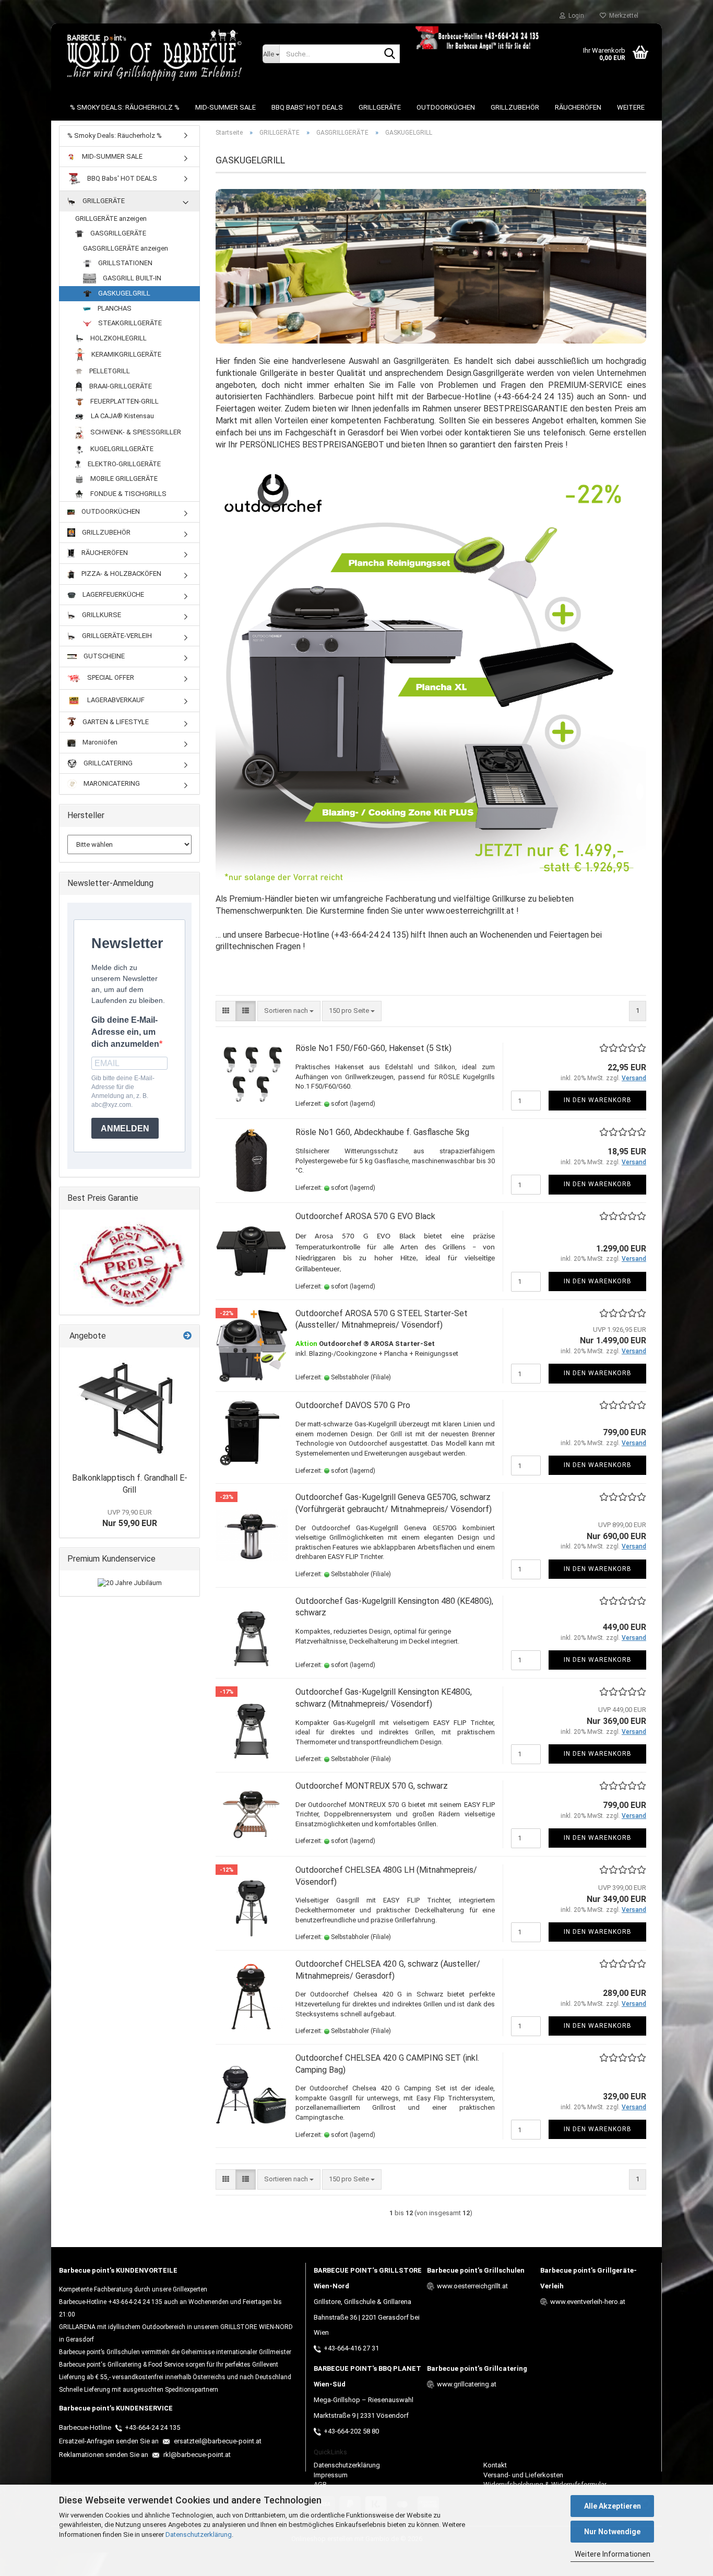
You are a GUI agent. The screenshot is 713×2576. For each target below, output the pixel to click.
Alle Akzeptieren (613, 2506)
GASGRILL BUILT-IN (131, 278)
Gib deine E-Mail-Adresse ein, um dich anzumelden (125, 1032)
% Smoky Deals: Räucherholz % (125, 107)
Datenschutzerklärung (199, 2534)
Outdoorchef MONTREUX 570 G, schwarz (372, 1786)
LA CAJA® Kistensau (122, 416)
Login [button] (575, 16)
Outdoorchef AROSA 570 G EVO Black (365, 1216)
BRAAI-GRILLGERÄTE (120, 386)
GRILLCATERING (107, 763)
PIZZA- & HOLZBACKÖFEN (121, 574)
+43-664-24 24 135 (152, 2427)
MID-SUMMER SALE (225, 107)
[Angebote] (187, 1336)
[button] (226, 1011)
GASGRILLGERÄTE (117, 233)
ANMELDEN (125, 1129)
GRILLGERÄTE (380, 107)
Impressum (331, 2475)
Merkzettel (622, 16)
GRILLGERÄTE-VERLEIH (116, 636)
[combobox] (289, 1011)
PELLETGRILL (109, 371)
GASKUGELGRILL (123, 293)
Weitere (631, 107)
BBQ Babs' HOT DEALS (307, 107)
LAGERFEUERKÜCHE (112, 594)
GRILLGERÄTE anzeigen (111, 218)
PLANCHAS (114, 308)
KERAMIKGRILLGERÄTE (126, 354)
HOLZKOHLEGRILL (118, 338)
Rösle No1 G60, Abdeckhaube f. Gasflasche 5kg (382, 1132)
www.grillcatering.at (467, 2384)
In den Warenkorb (598, 1100)
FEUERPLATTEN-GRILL (124, 401)
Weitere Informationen (613, 2554)
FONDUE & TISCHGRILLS (128, 494)
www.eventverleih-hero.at (588, 2302)
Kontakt (495, 2465)
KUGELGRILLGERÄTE (121, 449)
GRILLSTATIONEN (124, 263)
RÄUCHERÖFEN (578, 107)
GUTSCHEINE (103, 656)
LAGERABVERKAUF (115, 700)
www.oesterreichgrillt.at (472, 2286)
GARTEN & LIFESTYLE (115, 722)
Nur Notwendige (612, 2532)
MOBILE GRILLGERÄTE (123, 478)
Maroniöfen (99, 742)
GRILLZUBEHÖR (515, 107)
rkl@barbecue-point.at (196, 2455)
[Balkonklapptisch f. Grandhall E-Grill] (129, 1408)
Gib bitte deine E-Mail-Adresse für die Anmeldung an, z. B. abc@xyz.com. (123, 1091)
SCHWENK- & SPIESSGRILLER (135, 432)
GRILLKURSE (101, 615)
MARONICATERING (111, 783)
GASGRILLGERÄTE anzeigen (126, 248)
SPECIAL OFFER (110, 677)
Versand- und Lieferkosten (523, 2475)
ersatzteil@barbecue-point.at (217, 2441)
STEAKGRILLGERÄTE (129, 323)
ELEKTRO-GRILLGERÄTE (123, 464)
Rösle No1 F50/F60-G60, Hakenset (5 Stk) (373, 1048)
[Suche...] (390, 54)
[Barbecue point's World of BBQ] (153, 55)
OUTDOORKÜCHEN (446, 107)
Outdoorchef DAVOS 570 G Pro (353, 1405)
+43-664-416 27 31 (351, 2348)
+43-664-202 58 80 (351, 2431)
